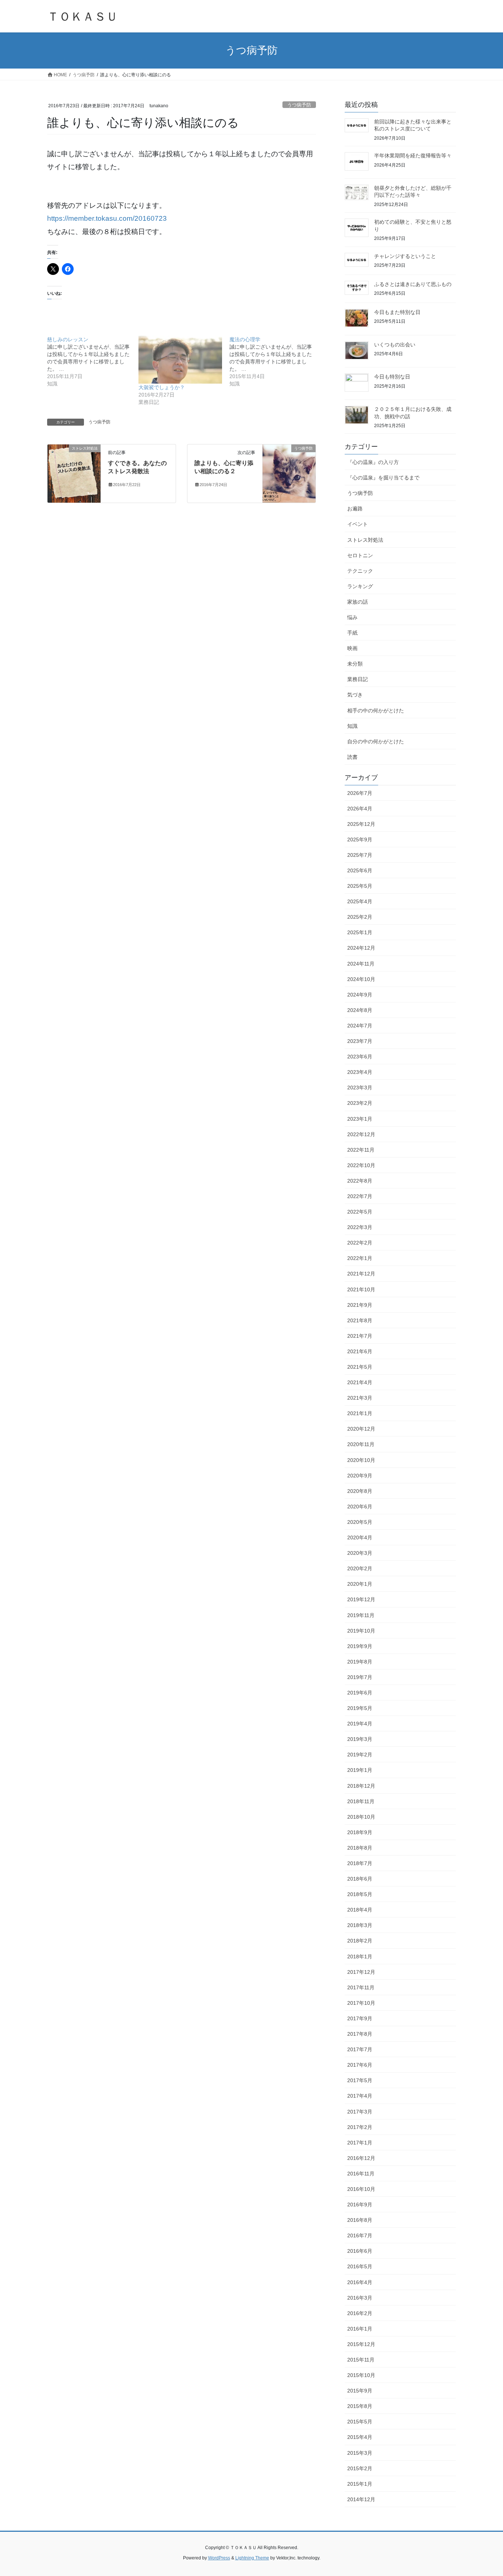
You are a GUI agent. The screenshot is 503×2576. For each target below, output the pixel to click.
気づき (355, 695)
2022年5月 (360, 1212)
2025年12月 (361, 824)
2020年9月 (360, 1476)
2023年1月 (360, 1119)
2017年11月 (361, 1987)
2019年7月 (360, 1677)
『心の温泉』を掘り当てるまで (383, 478)
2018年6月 (360, 1879)
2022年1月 (360, 1258)
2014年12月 (361, 2499)
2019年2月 (360, 1755)
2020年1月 (360, 1584)
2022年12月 (361, 1134)
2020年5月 (360, 1522)
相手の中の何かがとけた (376, 711)
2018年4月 (360, 1910)
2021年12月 (361, 1274)
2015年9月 (360, 2391)
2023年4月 (360, 1072)
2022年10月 (361, 1165)
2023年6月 (360, 1057)
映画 (352, 648)
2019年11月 (361, 1615)
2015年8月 (360, 2406)
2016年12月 (361, 2158)
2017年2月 (360, 2127)
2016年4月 (360, 2282)
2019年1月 (360, 1770)
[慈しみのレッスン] (93, 362)
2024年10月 (361, 979)
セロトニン (360, 555)
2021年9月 (360, 1305)
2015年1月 (360, 2484)
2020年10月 (361, 1460)
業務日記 (358, 679)
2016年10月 (361, 2189)
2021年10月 (361, 1289)
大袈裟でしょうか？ (162, 387)
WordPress (219, 2558)
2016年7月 (360, 2235)
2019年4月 (360, 1724)
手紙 (352, 633)
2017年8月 (360, 2034)
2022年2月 (360, 1243)
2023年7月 (360, 1041)
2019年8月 (360, 1662)
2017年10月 (361, 2003)
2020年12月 (361, 1429)
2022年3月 (360, 1227)
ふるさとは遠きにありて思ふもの (413, 284)
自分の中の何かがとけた (376, 741)
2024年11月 (361, 964)
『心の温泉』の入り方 (373, 462)
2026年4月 (360, 809)
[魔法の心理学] (275, 362)
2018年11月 (361, 1801)
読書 (352, 757)
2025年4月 (360, 901)
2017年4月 (360, 2096)
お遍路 (355, 509)
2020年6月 (360, 1507)
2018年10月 (361, 1817)
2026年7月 (360, 793)
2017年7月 (360, 2049)
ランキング (360, 586)
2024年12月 (361, 948)
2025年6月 (360, 870)
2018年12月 (361, 1786)
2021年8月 (360, 1320)
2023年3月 (360, 1088)
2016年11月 (361, 2174)
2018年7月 (360, 1863)
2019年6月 (360, 1693)
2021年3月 (360, 1398)
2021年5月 (360, 1367)
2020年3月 (360, 1553)
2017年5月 (360, 2080)
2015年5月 (360, 2422)
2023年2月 (360, 1103)
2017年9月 (360, 2018)
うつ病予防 (299, 105)
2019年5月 (360, 1708)
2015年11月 (361, 2360)
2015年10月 (361, 2375)
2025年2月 (360, 917)
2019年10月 (361, 1631)
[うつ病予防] (289, 462)
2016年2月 (360, 2313)
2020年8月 (360, 1491)
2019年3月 (360, 1739)
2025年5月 (360, 886)
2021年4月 (360, 1382)
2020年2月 (360, 1568)
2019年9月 (360, 1646)
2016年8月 (360, 2220)
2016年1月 (360, 2329)
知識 (352, 726)
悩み (352, 617)
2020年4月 (360, 1537)
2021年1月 (360, 1413)
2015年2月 (360, 2468)
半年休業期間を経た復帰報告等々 (413, 156)
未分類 (355, 664)
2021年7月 (360, 1336)
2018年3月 (360, 1925)
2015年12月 (361, 2344)
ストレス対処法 (365, 540)
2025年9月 (360, 840)
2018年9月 (360, 1832)
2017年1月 (360, 2143)
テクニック (360, 571)
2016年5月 (360, 2266)
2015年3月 (360, 2453)
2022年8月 (360, 1181)
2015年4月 (360, 2437)
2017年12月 (361, 1972)
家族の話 (358, 602)
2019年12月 (361, 1599)
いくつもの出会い (395, 345)
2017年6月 (360, 2065)
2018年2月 (360, 1941)
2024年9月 (360, 995)
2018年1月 (360, 1957)
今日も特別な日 (392, 377)
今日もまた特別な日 (397, 312)
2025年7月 (360, 855)
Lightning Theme (252, 2558)
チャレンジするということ (405, 256)
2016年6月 (360, 2251)
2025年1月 (360, 932)
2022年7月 (360, 1196)
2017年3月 (360, 2112)
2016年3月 (360, 2298)
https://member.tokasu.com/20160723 (107, 218)
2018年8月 (360, 1848)
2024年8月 (360, 1010)
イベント (358, 524)
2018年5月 (360, 1894)
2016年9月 (360, 2205)
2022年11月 (361, 1150)
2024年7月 (360, 1026)
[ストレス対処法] (74, 473)
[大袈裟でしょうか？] (180, 360)
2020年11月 (361, 1444)
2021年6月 (360, 1351)
